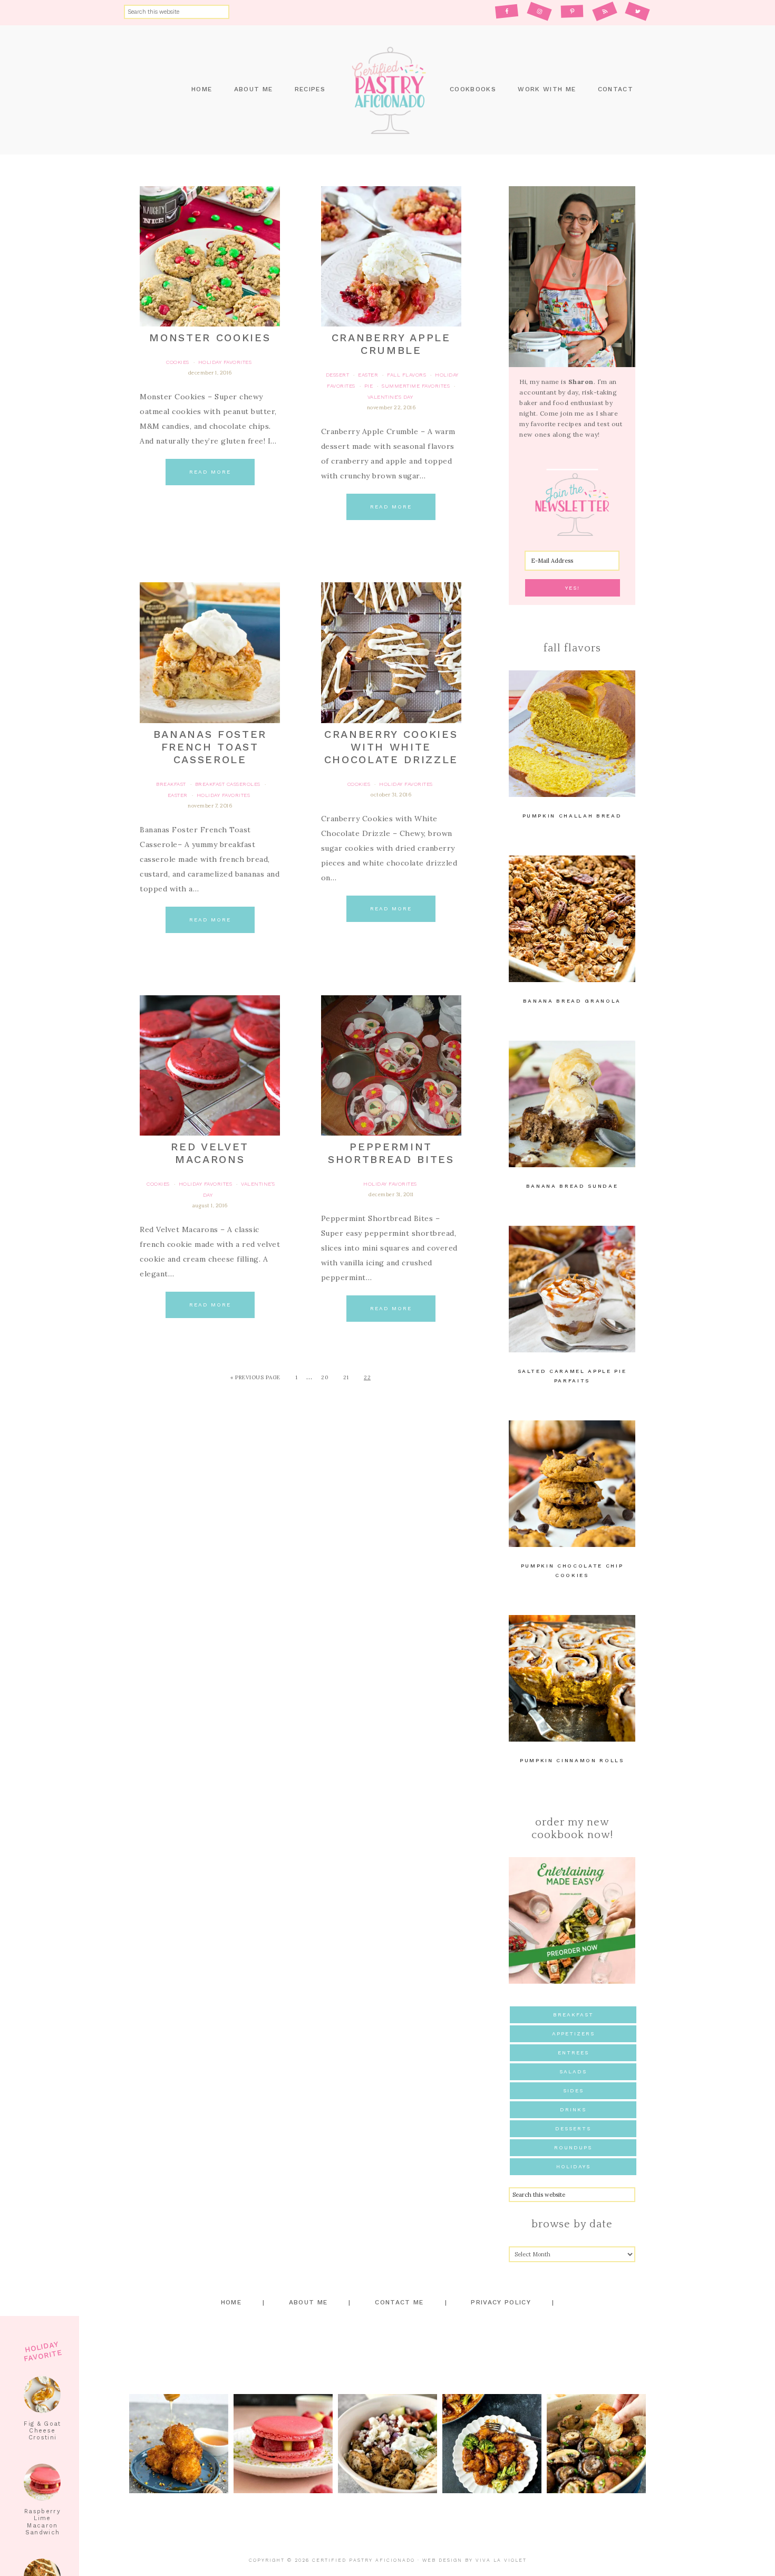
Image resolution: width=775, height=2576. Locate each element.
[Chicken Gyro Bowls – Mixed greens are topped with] (387, 2444)
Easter (368, 375)
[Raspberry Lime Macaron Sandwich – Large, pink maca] (283, 2444)
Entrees (573, 2053)
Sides (573, 2090)
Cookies (178, 362)
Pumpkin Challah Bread (572, 816)
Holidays (573, 2166)
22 (367, 1377)
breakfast (171, 784)
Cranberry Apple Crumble (391, 344)
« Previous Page (255, 1377)
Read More (210, 472)
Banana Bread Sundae (572, 1186)
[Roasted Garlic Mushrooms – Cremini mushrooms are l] (596, 2444)
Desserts (573, 2128)
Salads (573, 2072)
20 (324, 1377)
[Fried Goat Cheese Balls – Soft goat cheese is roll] (179, 2444)
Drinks (573, 2109)
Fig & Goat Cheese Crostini (42, 2431)
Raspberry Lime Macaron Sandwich (42, 2522)
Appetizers (573, 2034)
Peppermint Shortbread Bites (391, 1153)
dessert (338, 375)
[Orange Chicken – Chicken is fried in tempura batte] (492, 2444)
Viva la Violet (501, 2560)
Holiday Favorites (225, 362)
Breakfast (573, 2015)
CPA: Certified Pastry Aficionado (387, 90)
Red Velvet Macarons (210, 1153)
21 (346, 1377)
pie (369, 386)
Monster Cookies (210, 338)
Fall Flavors (406, 375)
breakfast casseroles (228, 784)
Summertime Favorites (416, 386)
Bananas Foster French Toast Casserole (210, 747)
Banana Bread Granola (572, 1001)
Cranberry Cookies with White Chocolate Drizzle (391, 747)
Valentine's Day (390, 397)
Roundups (573, 2147)
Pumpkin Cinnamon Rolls (572, 1760)
